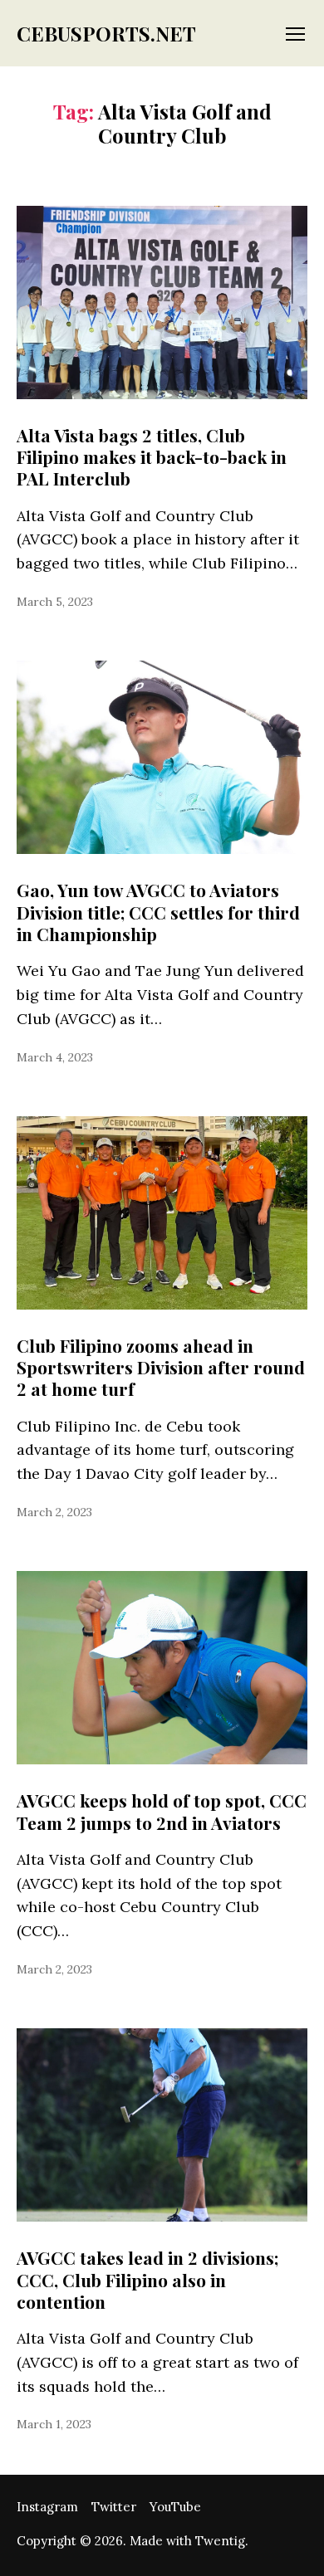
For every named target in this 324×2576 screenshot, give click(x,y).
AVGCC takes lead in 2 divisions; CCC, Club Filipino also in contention (147, 2279)
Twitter (114, 2507)
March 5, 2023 (55, 602)
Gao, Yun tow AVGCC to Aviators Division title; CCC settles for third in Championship (158, 912)
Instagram (47, 2507)
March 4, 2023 (55, 1057)
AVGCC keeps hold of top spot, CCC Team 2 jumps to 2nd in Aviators (162, 1811)
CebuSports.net (106, 33)
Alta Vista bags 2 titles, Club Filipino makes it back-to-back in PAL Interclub (152, 457)
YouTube (175, 2507)
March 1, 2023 (54, 2424)
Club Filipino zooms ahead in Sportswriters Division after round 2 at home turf (161, 1367)
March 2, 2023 (54, 1512)
